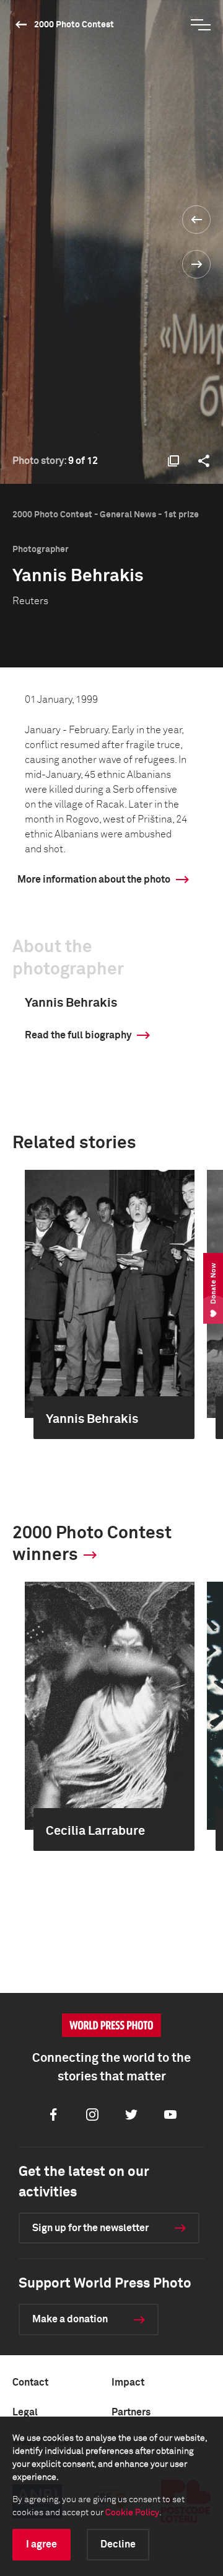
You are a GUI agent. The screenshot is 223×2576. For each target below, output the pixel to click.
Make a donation (70, 2319)
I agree (42, 2544)
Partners (131, 2412)
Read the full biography (78, 1035)
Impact (128, 2382)
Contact (30, 2382)
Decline (118, 2544)
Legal (25, 2412)
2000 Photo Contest (74, 25)
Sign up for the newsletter (90, 2228)
